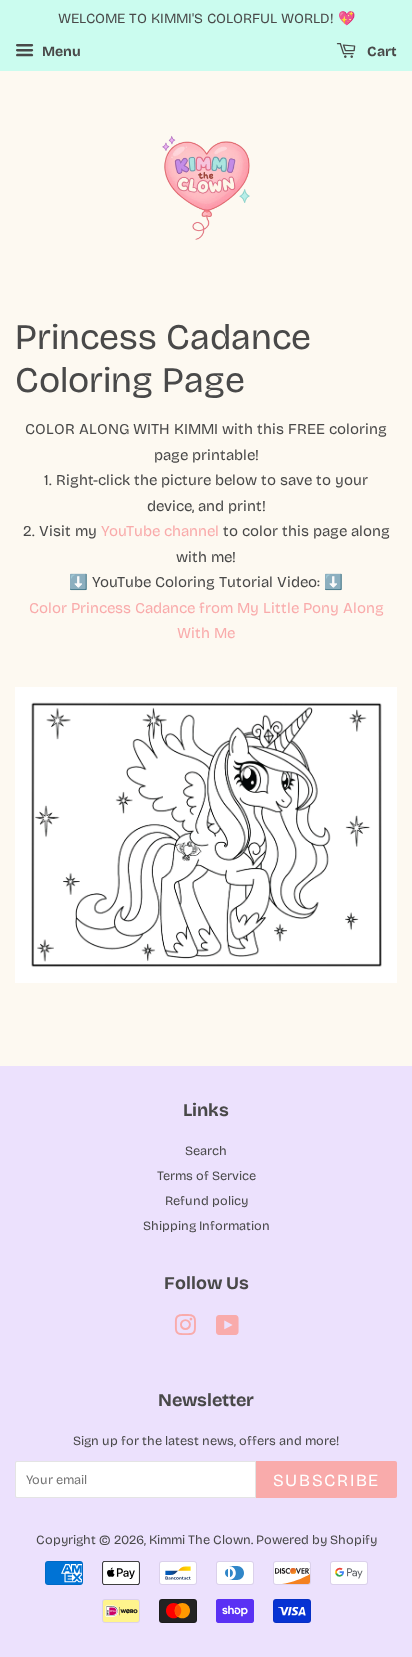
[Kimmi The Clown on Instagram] (185, 1329)
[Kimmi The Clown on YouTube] (227, 1329)
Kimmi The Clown (200, 1539)
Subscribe (326, 1480)
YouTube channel (160, 531)
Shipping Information (206, 1225)
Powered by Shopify (316, 1539)
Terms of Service (206, 1175)
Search (206, 1150)
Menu (60, 51)
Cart (380, 51)
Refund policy (206, 1200)
